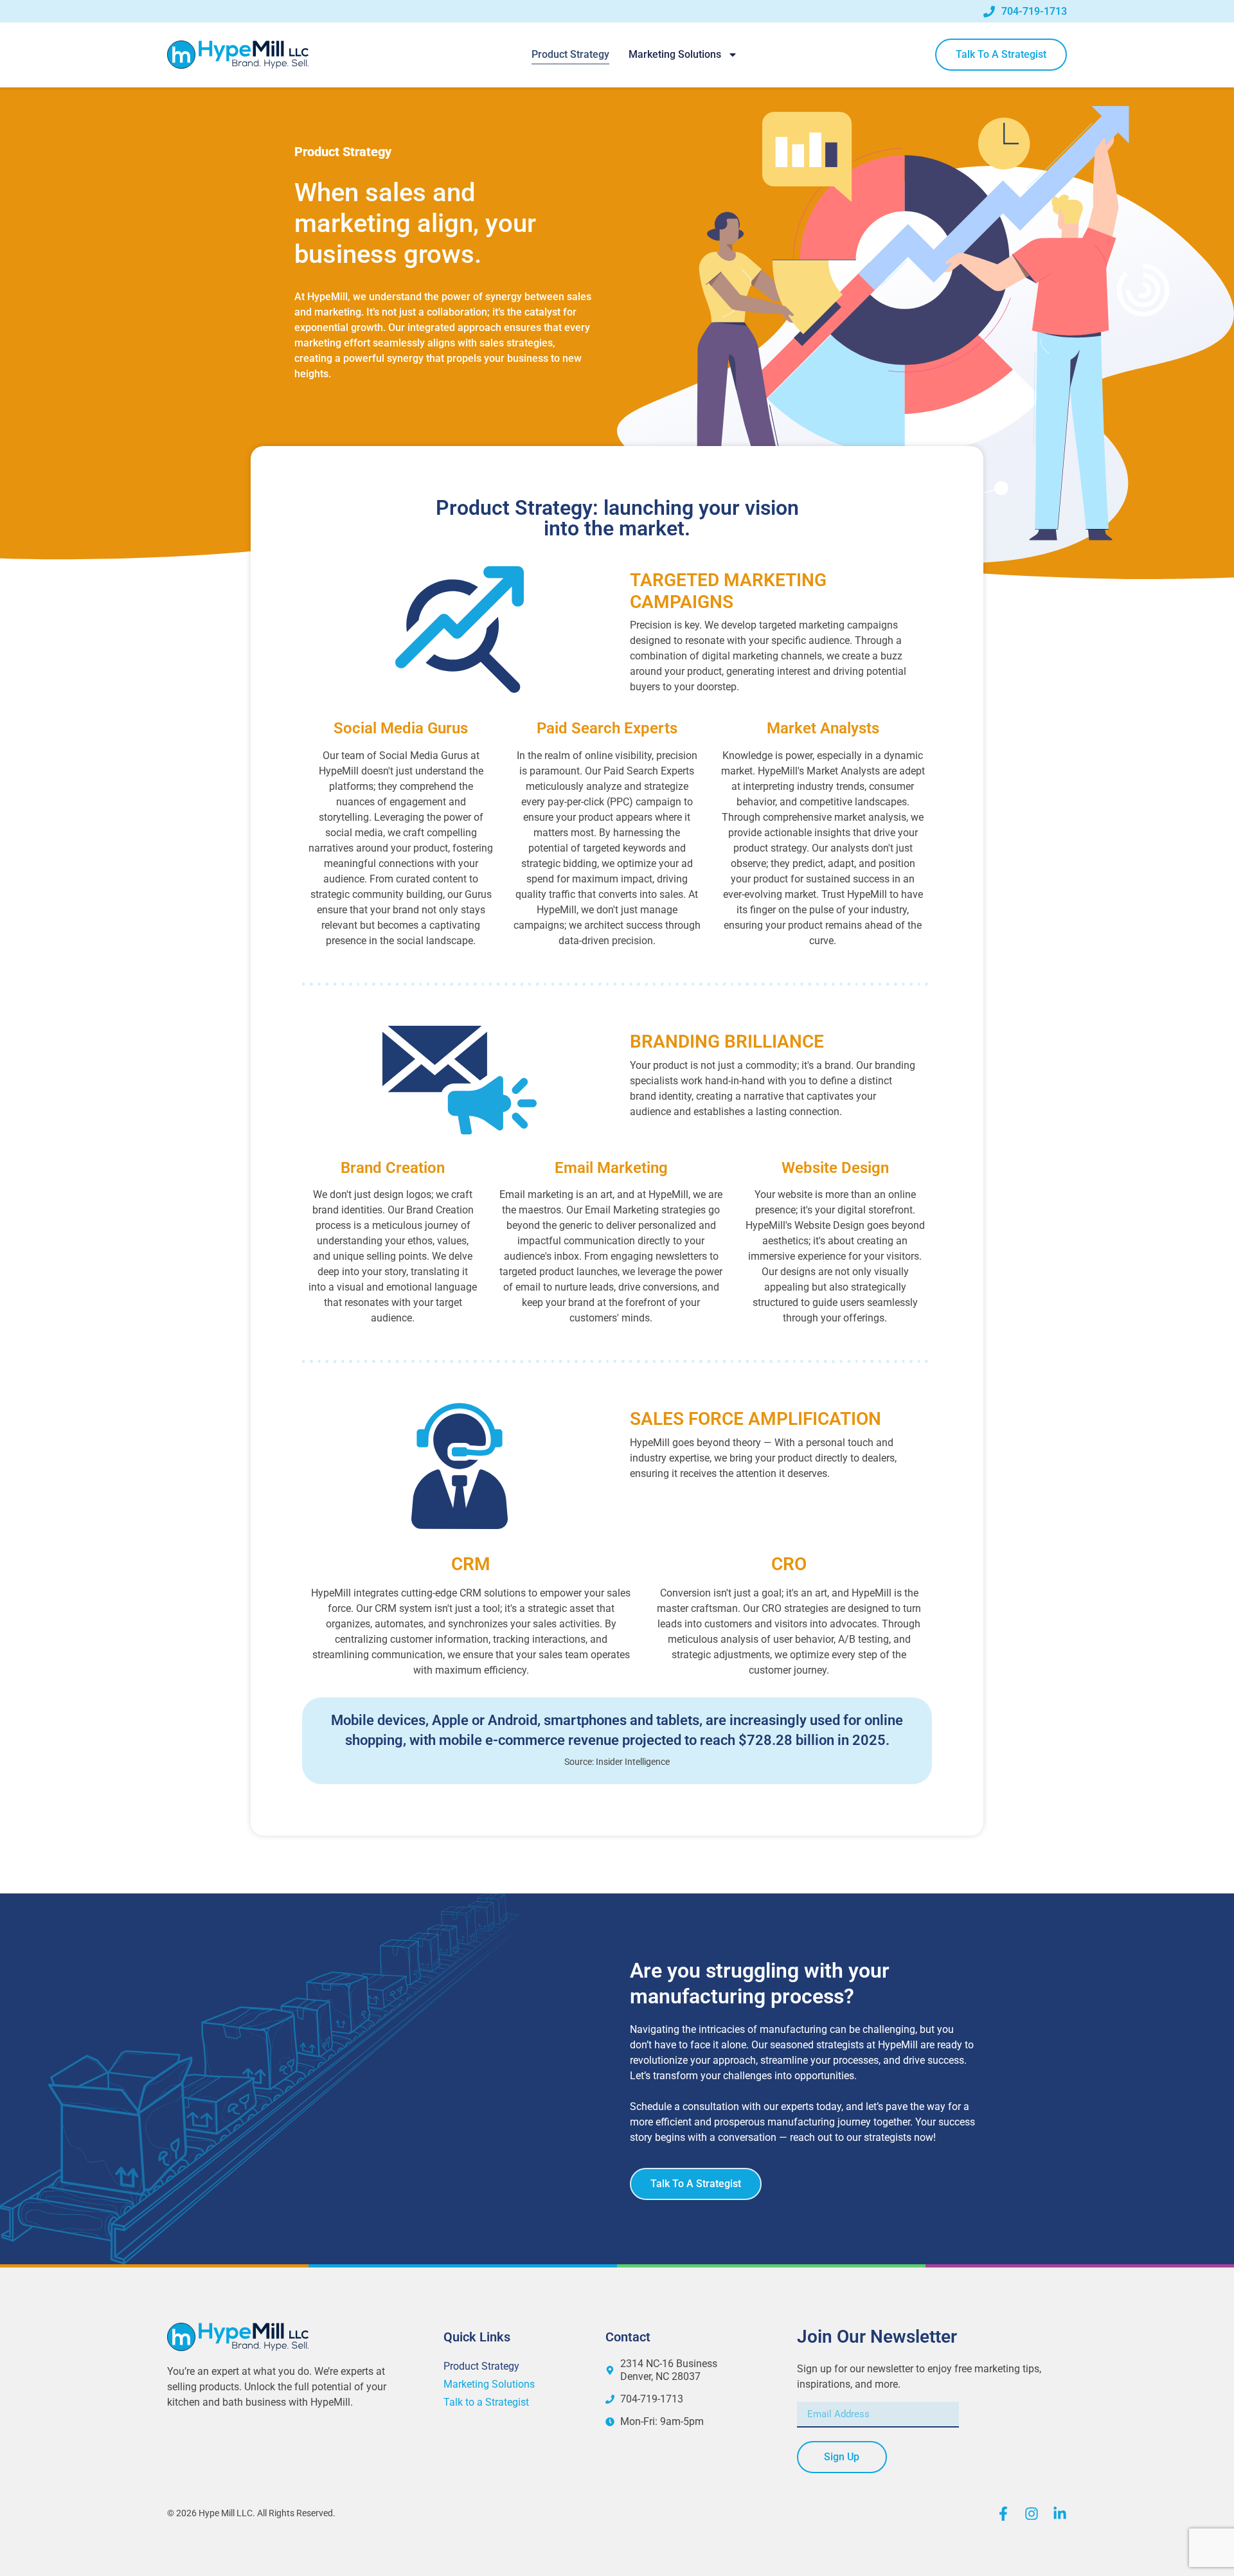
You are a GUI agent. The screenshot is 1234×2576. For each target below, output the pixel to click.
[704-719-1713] (989, 12)
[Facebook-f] (1003, 2514)
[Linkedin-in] (1060, 2514)
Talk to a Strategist (486, 2402)
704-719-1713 (1034, 11)
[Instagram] (1032, 2514)
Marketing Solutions (675, 54)
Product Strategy (570, 54)
